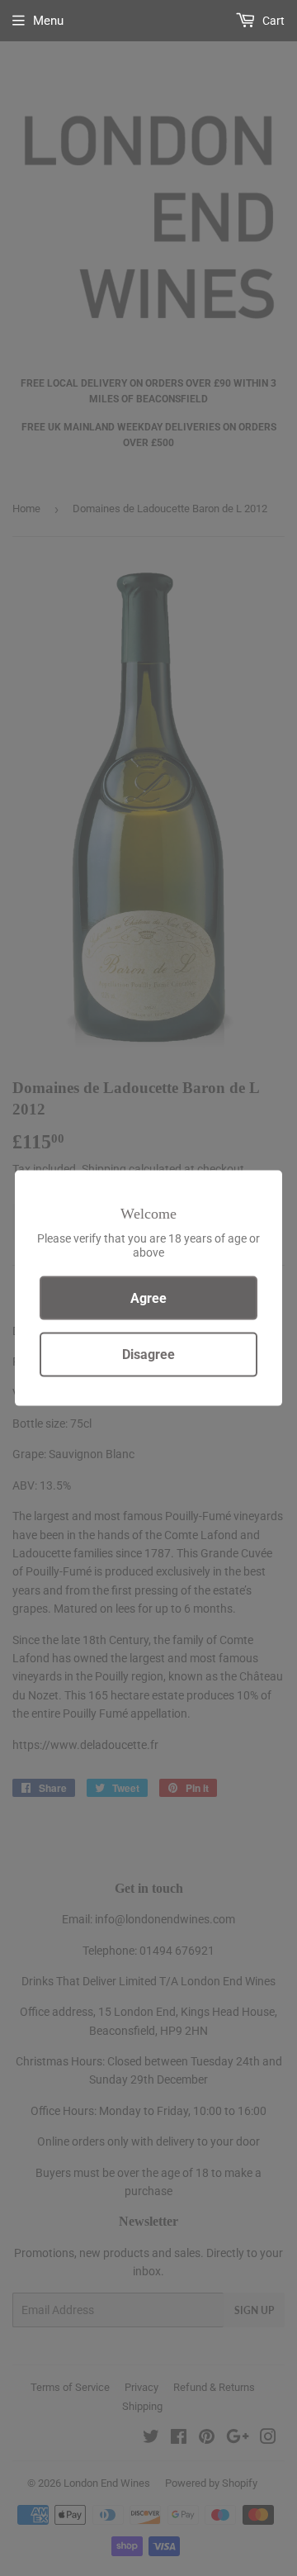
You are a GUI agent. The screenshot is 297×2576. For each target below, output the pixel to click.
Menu (48, 21)
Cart (272, 21)
